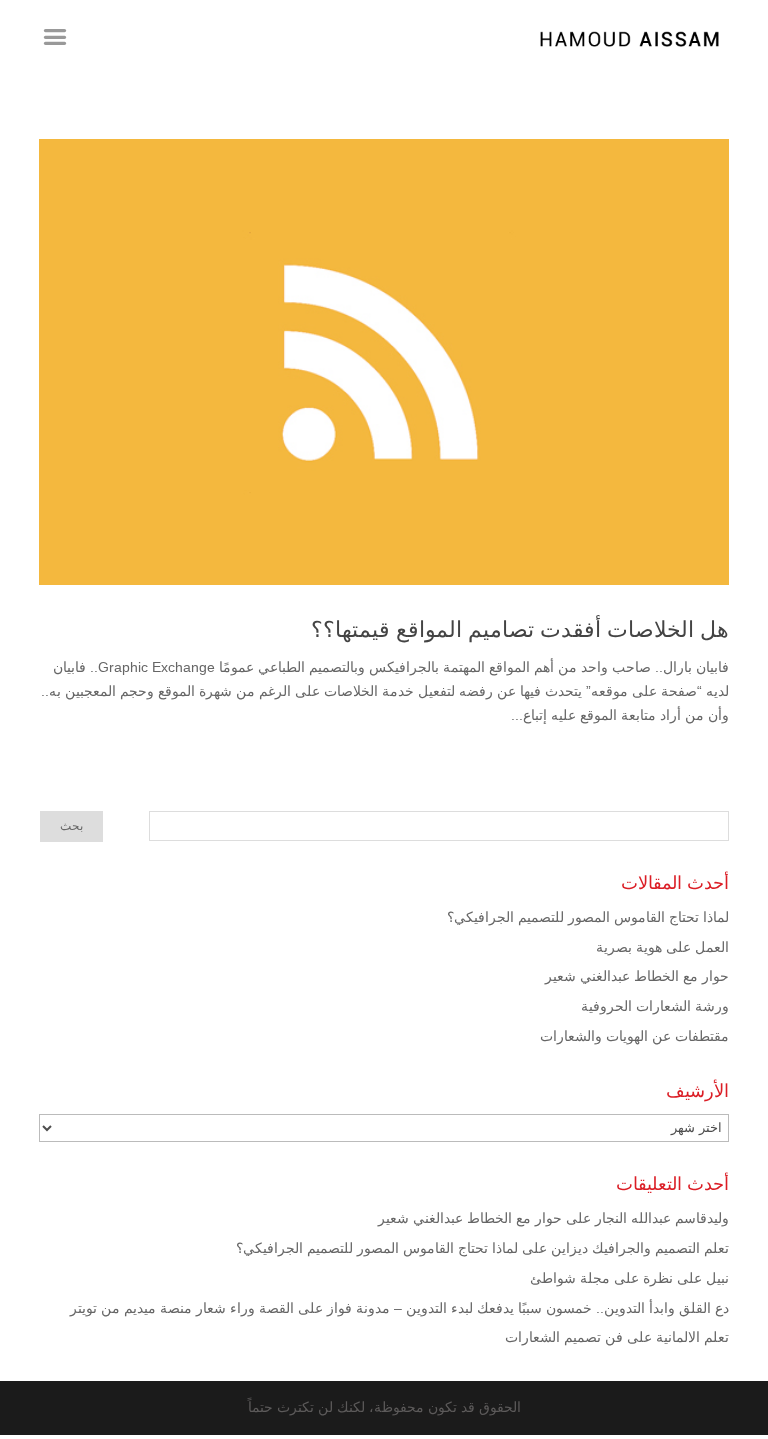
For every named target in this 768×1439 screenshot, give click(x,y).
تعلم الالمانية (692, 1337)
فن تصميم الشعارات (564, 1337)
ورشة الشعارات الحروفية (655, 1006)
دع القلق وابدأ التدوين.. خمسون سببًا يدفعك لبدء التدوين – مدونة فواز (528, 1308)
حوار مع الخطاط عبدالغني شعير (637, 976)
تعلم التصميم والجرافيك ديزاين (640, 1248)
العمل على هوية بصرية (662, 947)
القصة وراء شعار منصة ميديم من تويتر (182, 1308)
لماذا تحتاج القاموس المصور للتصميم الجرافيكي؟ (588, 917)
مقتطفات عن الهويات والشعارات (634, 1036)
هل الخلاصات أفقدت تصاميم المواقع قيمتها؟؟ (520, 629)
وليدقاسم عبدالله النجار (662, 1218)
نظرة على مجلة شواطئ (601, 1278)
